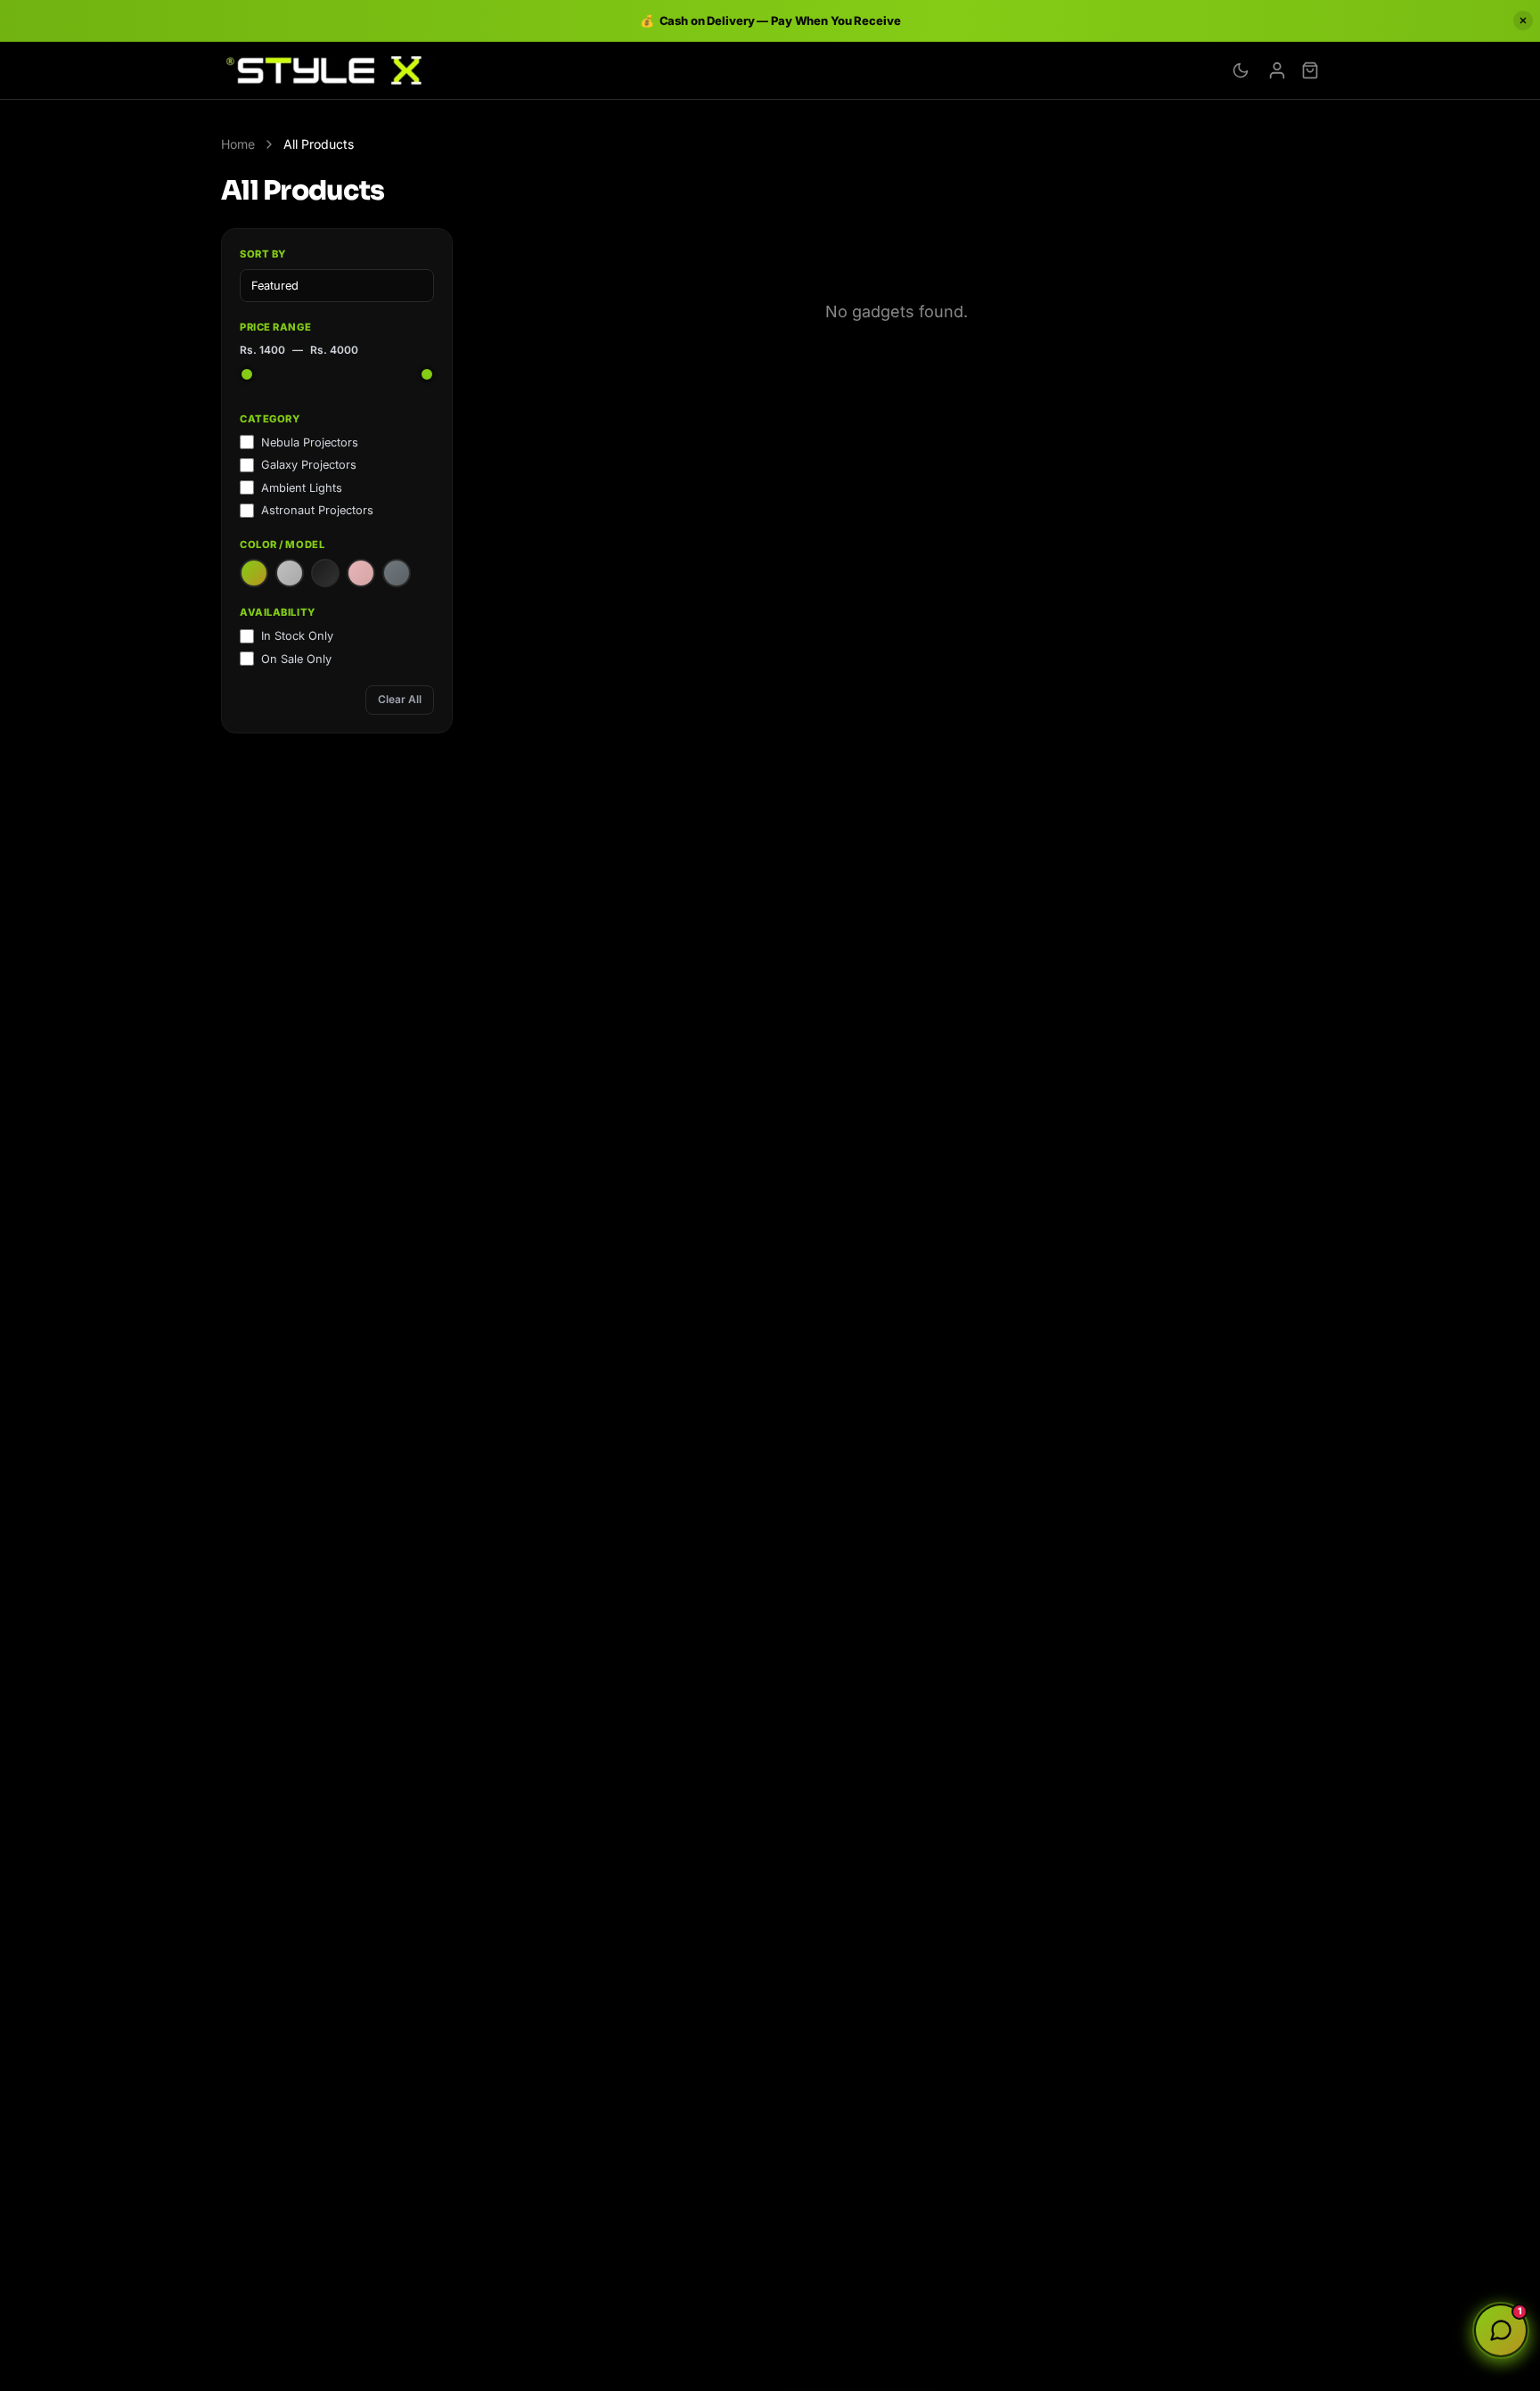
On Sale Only (296, 659)
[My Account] (1277, 70)
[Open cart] (1310, 70)
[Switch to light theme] (1241, 70)
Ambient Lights (302, 488)
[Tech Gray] (397, 573)
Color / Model (282, 545)
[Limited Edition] (361, 573)
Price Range (275, 327)
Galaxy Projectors (309, 465)
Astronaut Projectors (317, 510)
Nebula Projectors (310, 442)
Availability (278, 612)
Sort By (263, 254)
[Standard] (254, 573)
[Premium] (290, 573)
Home (238, 144)
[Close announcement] (1523, 20)
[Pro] (325, 573)
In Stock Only (297, 636)
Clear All (400, 699)
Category (270, 419)
